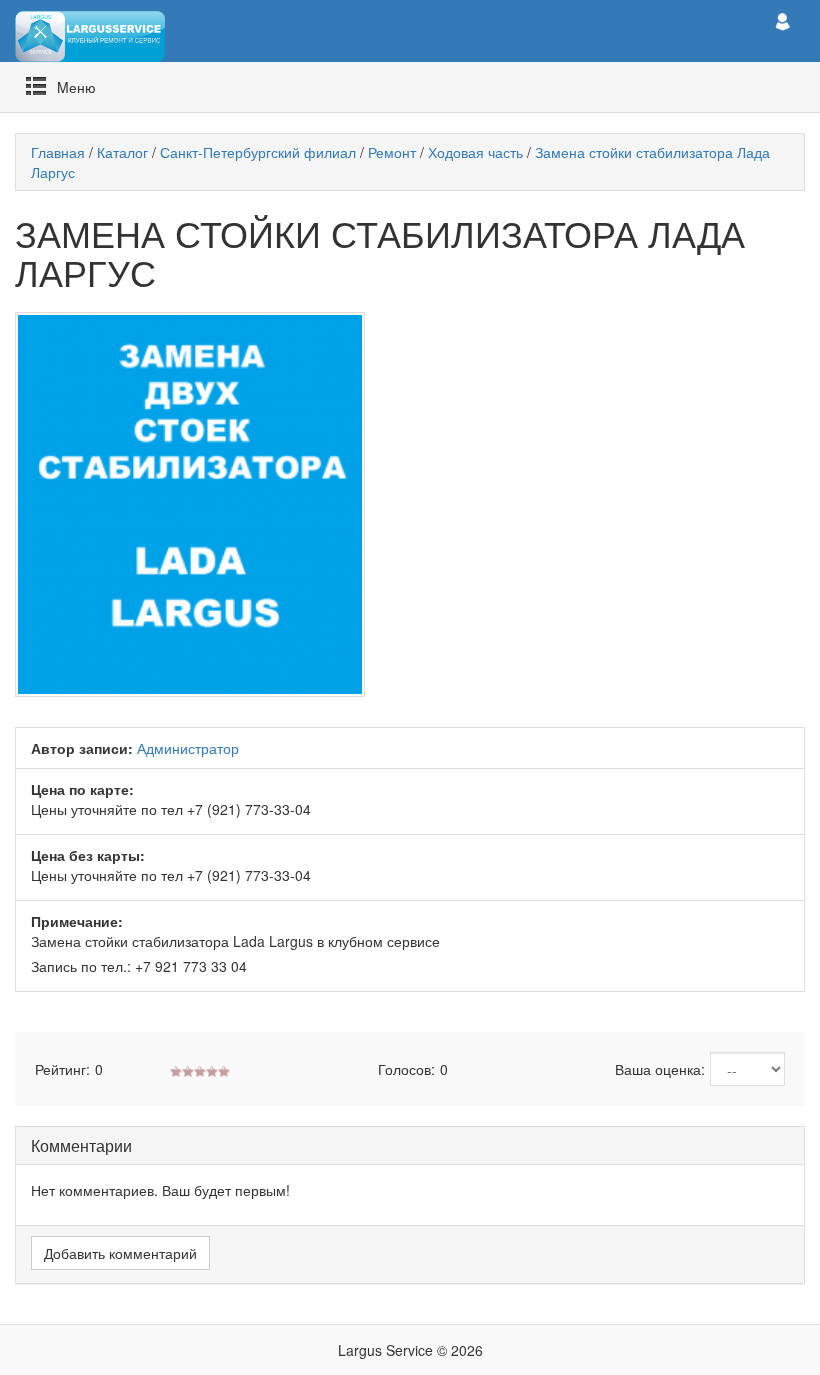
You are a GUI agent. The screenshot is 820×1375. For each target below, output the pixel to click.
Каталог (122, 152)
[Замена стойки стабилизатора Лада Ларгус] (410, 504)
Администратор (188, 748)
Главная (58, 152)
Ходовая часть (475, 152)
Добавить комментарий (120, 1253)
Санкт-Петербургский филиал (258, 152)
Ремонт (392, 152)
